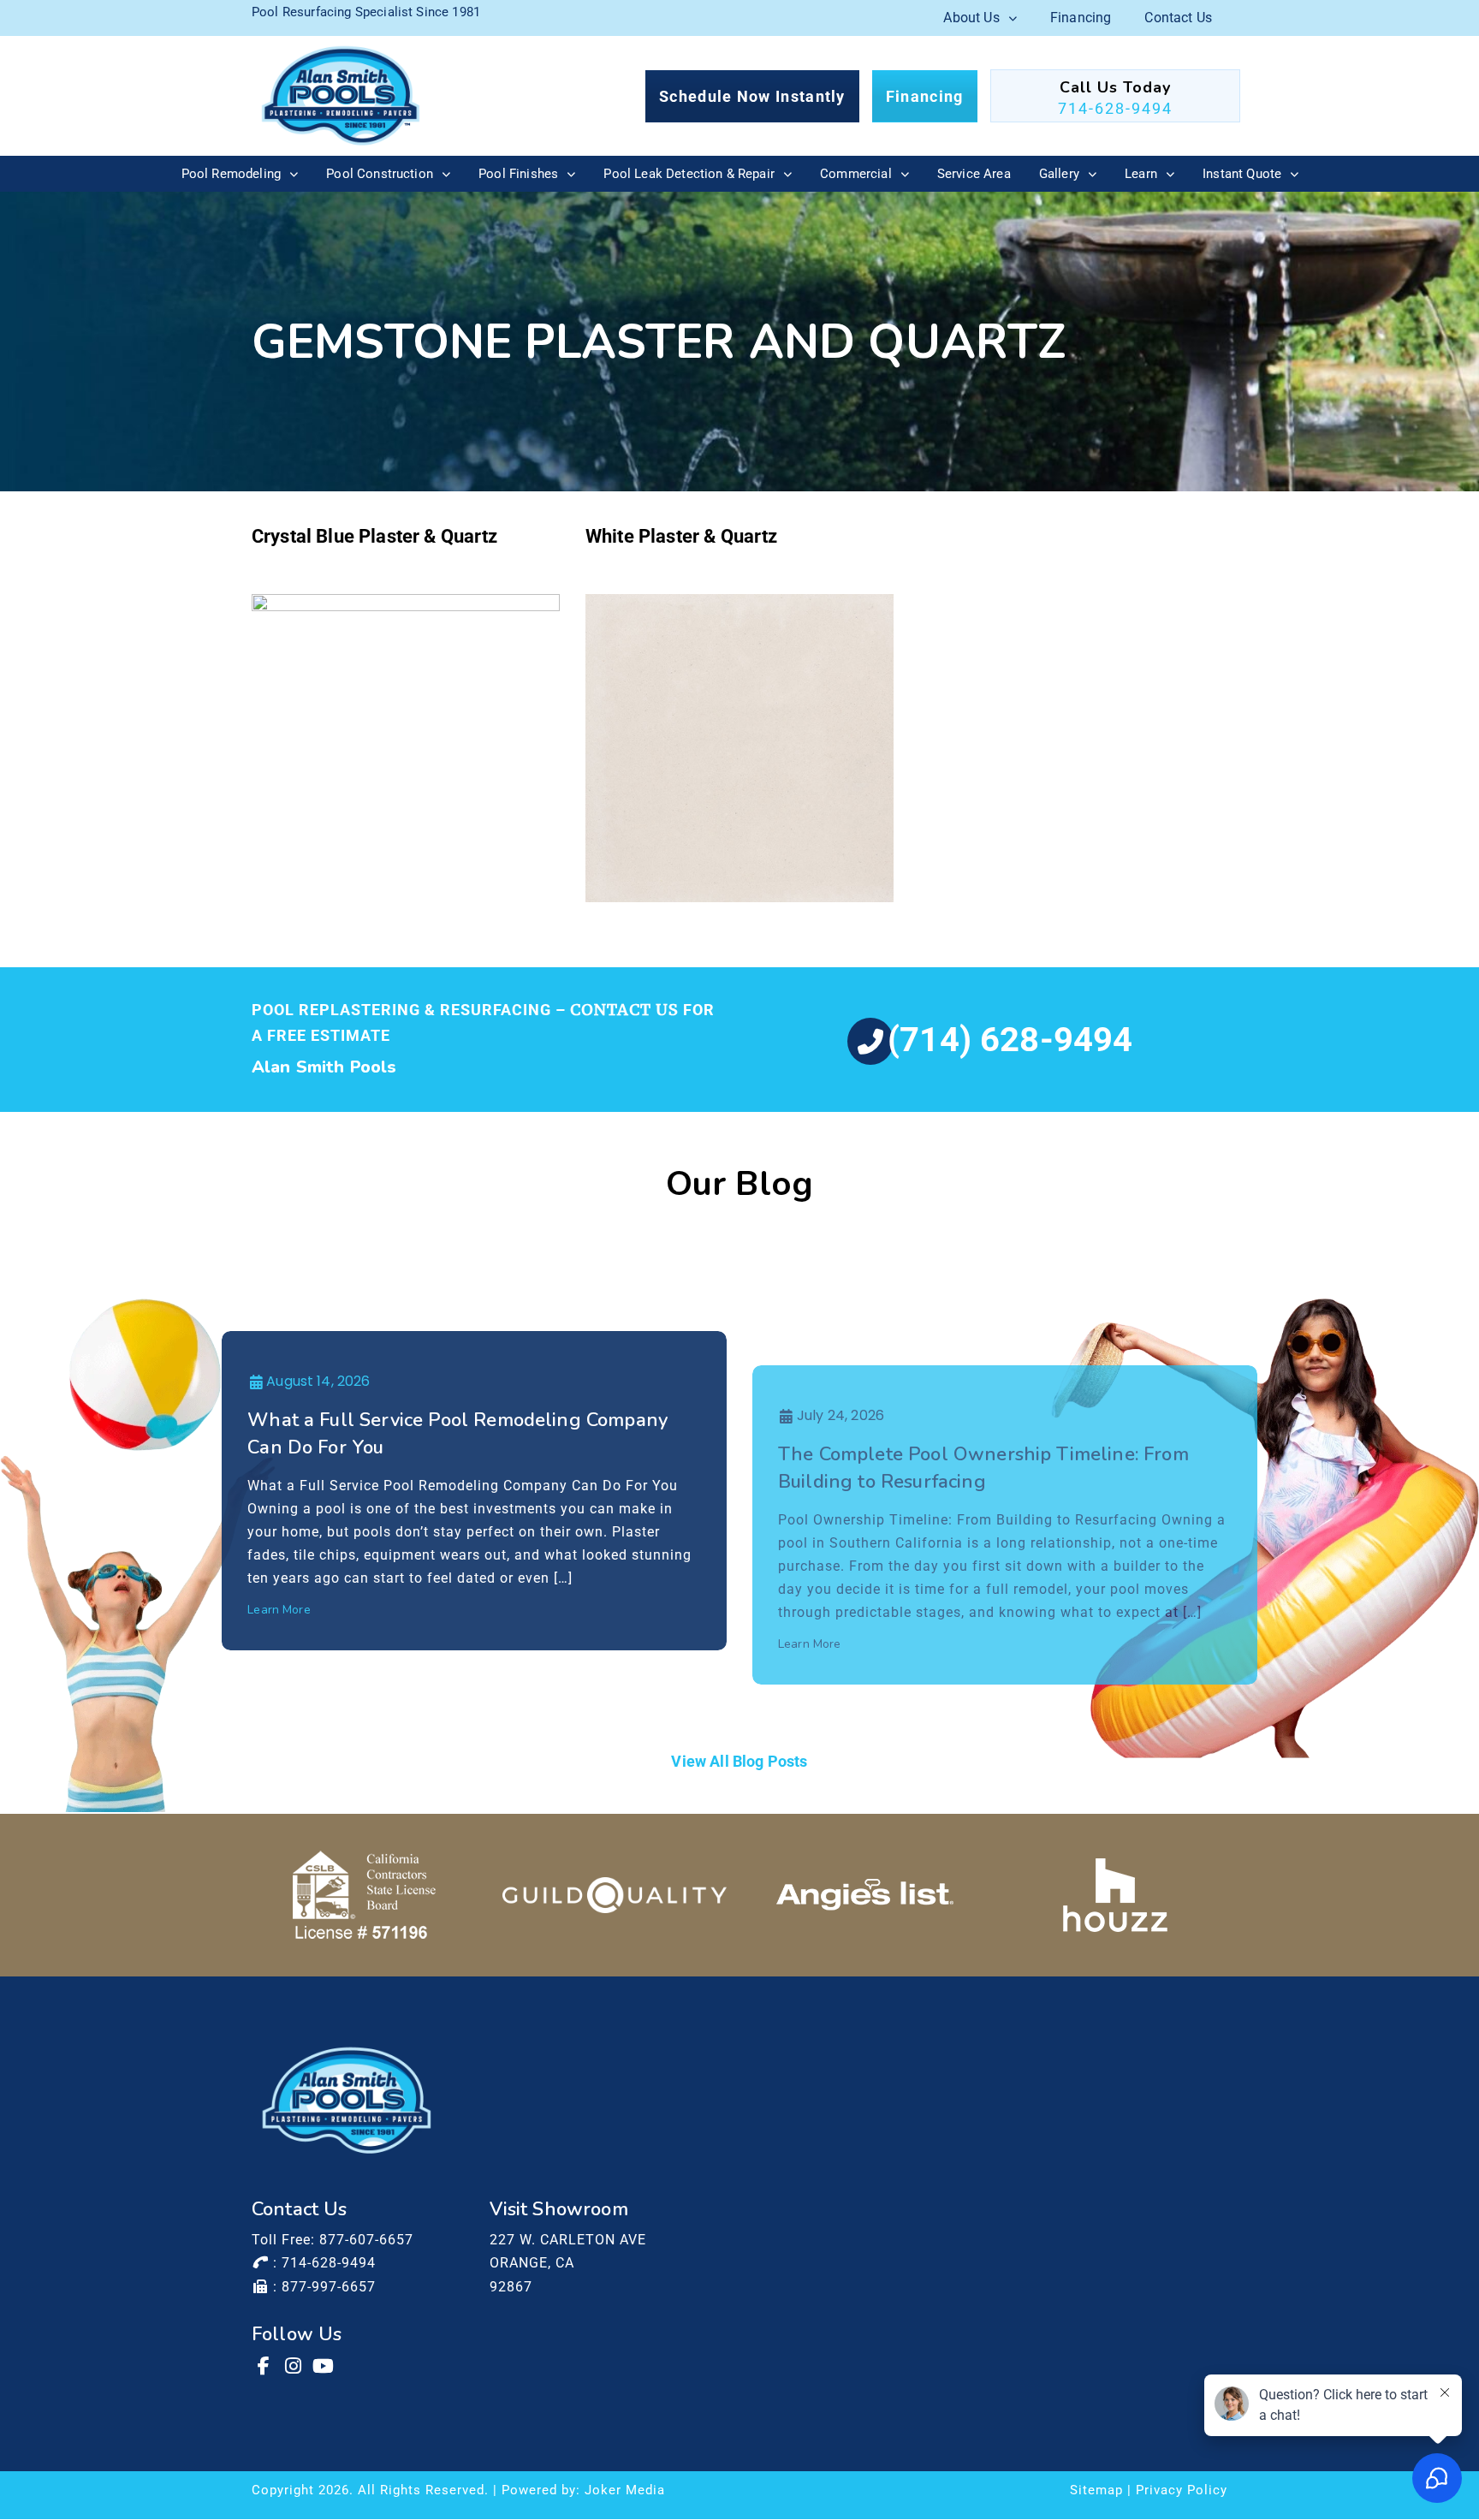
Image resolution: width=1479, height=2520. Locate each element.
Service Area (974, 174)
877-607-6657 (366, 2240)
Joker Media (625, 2490)
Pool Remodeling (231, 174)
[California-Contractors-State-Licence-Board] (364, 1895)
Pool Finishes (518, 174)
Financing (1081, 18)
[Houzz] (1115, 1895)
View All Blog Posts (739, 1761)
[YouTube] (324, 2366)
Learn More (279, 1610)
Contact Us (1178, 18)
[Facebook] (264, 2366)
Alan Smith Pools (324, 1067)
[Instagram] (294, 2366)
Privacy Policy (1182, 2490)
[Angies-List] (865, 1895)
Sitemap (1096, 2490)
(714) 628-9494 (1010, 1040)
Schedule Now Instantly (752, 96)
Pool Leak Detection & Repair (689, 174)
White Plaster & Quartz (682, 536)
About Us (971, 18)
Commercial (856, 174)
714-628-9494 (1115, 108)
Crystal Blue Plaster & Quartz (375, 536)
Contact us (624, 1010)
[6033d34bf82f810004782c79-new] (615, 1895)
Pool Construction (380, 174)
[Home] (341, 96)
